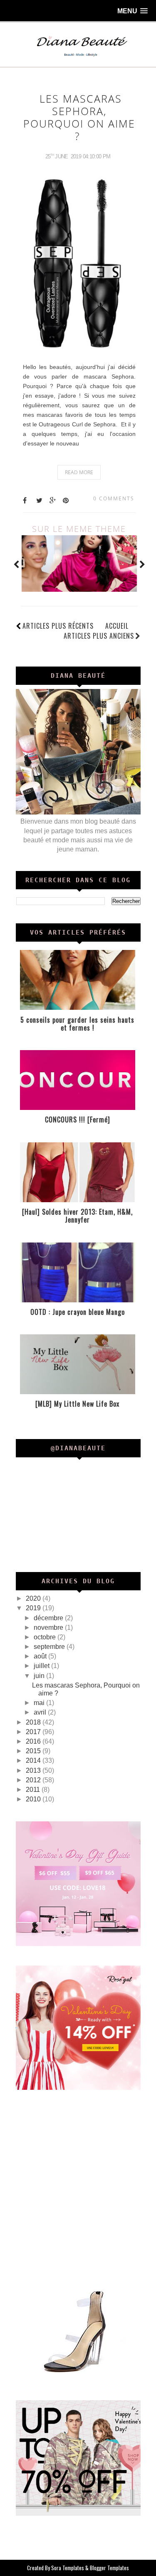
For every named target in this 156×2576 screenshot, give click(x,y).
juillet (42, 1666)
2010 (34, 1799)
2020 (34, 1598)
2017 (34, 1732)
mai (40, 1703)
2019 (34, 1608)
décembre (49, 1618)
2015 (34, 1751)
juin (40, 1676)
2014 (34, 1760)
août (41, 1656)
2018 (34, 1722)
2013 (34, 1770)
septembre (50, 1647)
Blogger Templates (109, 2568)
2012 (34, 1780)
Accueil (117, 626)
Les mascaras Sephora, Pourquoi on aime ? (79, 117)
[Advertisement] (78, 2187)
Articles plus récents (58, 626)
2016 (34, 1741)
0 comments (114, 498)
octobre (46, 1637)
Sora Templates (68, 2568)
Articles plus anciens (99, 636)
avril (41, 1712)
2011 (34, 1790)
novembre (49, 1628)
